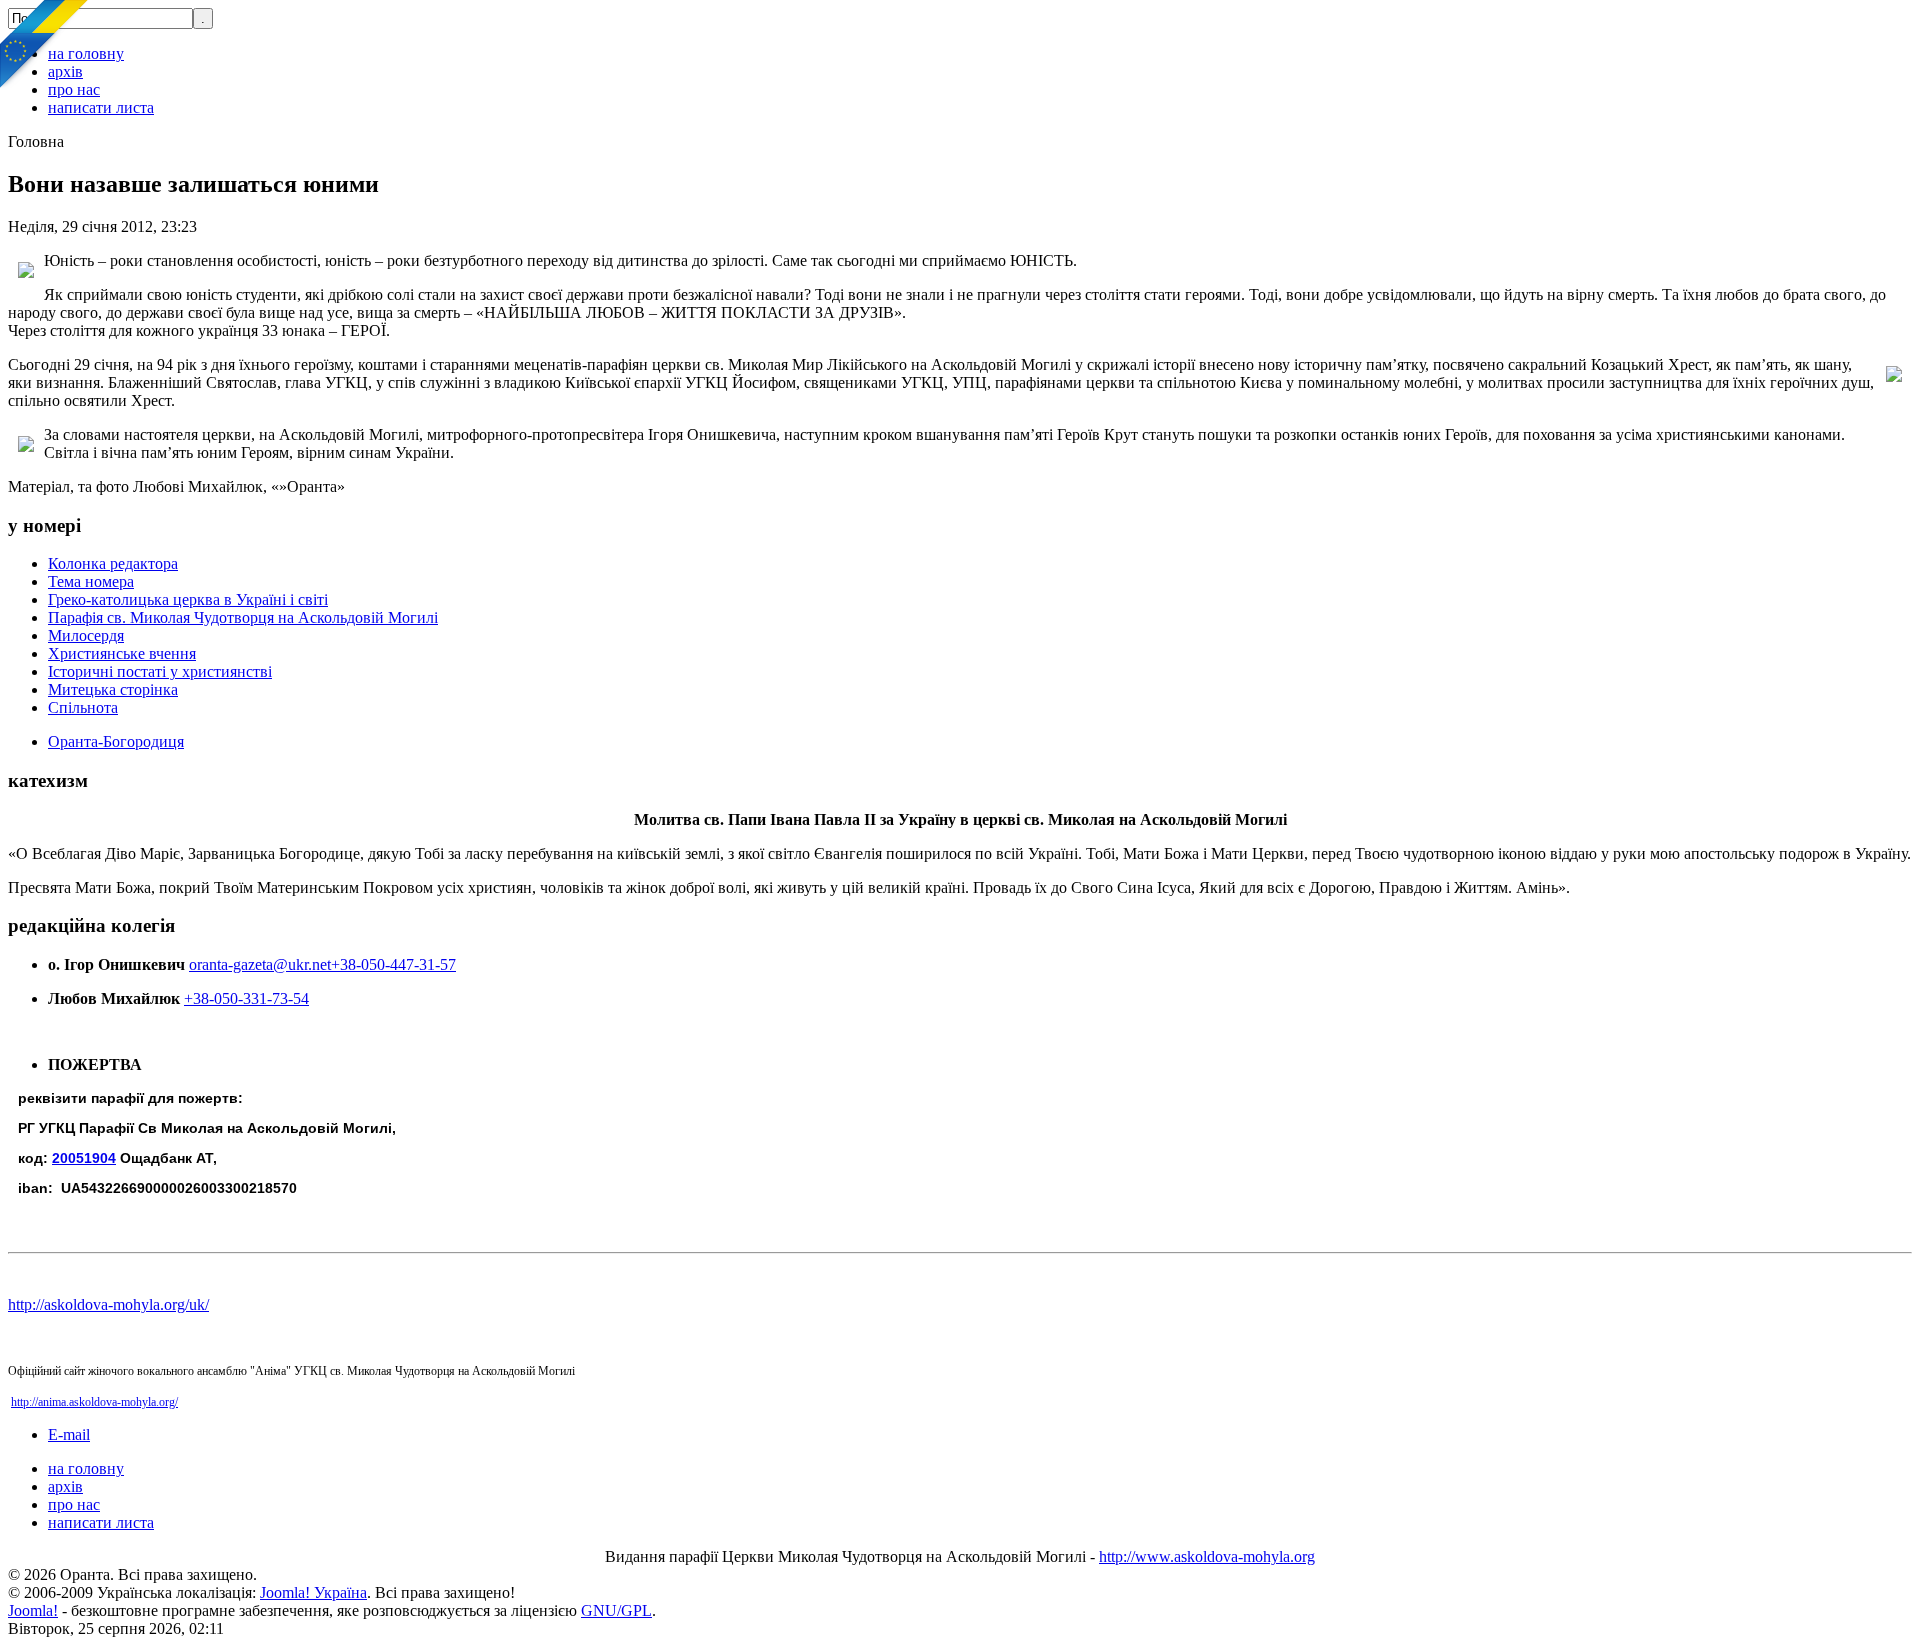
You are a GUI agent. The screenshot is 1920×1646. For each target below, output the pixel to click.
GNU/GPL (616, 1610)
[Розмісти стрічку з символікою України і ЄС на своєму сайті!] (45, 45)
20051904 (84, 1158)
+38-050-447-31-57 (393, 964)
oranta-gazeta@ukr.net (260, 964)
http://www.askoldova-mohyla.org (1207, 1556)
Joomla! (33, 1610)
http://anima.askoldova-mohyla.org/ (94, 1402)
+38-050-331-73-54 (246, 998)
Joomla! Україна (313, 1592)
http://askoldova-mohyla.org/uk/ (108, 1304)
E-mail (69, 1434)
